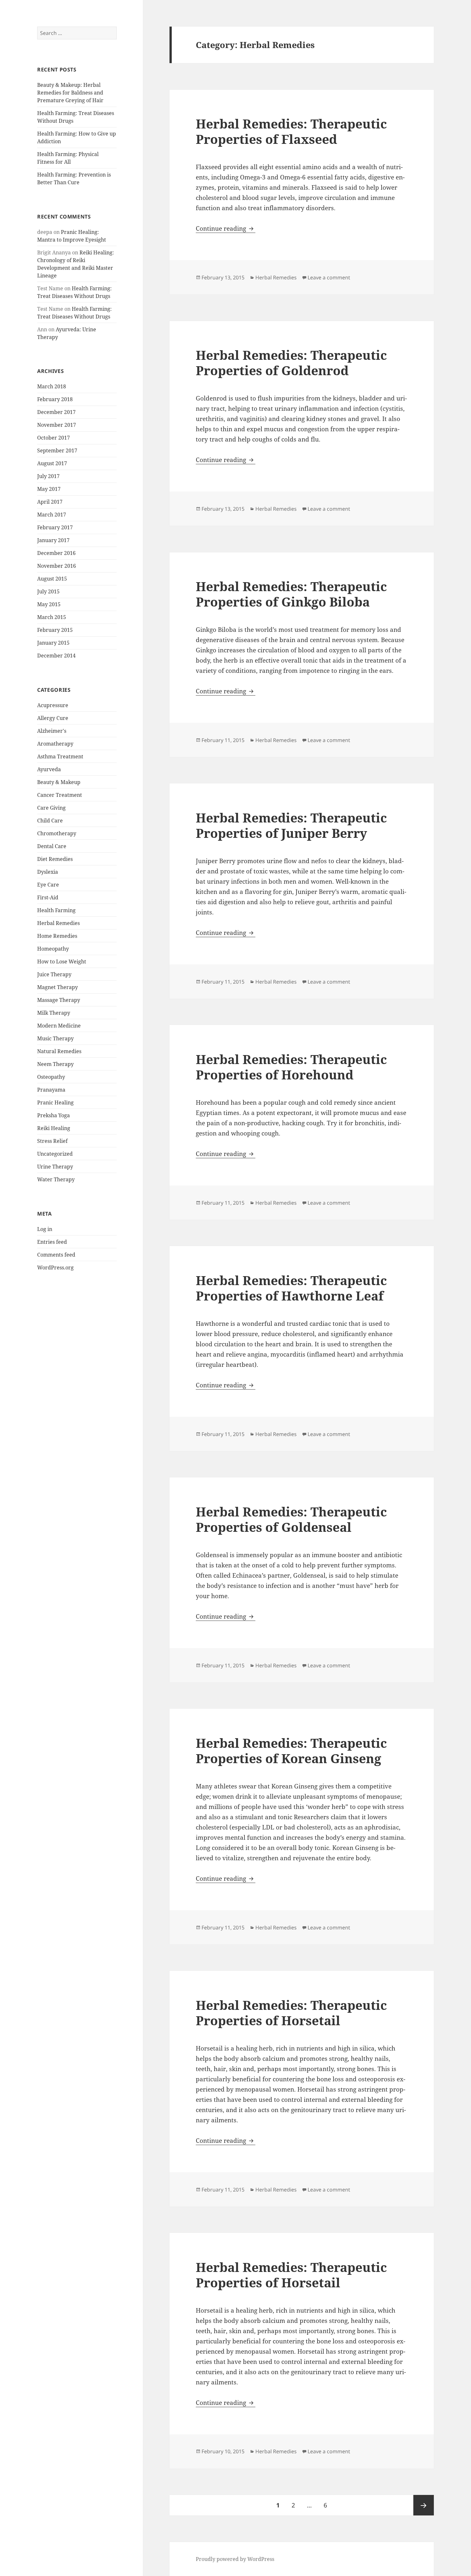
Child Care (50, 821)
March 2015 (52, 617)
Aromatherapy (55, 744)
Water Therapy (56, 1179)
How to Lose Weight (62, 962)
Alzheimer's (52, 731)
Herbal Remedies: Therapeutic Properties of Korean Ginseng (291, 1750)
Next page (424, 2505)
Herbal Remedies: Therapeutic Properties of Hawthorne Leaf (291, 1288)
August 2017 (52, 463)
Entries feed (52, 1242)
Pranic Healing (55, 1102)
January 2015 (53, 643)
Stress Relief (52, 1141)
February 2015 (55, 630)
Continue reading (226, 228)
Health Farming (56, 910)
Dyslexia (48, 872)
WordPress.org (55, 1267)
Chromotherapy (57, 833)
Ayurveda (49, 769)
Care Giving (51, 808)
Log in (45, 1229)
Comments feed (56, 1255)
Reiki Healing (54, 1128)
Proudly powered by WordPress (235, 2559)
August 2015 (52, 579)
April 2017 (50, 502)
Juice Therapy (54, 974)
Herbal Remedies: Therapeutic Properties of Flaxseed (291, 131)
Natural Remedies (59, 1051)
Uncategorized (55, 1154)
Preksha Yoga (54, 1115)
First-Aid (48, 897)
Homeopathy (53, 949)
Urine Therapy (55, 1167)
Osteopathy (51, 1077)
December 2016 (56, 553)
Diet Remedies (55, 859)
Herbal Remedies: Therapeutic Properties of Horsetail (291, 2013)
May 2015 (49, 604)
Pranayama (51, 1090)
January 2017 (53, 540)
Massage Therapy (59, 1000)
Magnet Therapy (58, 987)
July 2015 (48, 591)
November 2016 (57, 566)
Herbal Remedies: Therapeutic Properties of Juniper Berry (291, 825)
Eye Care (48, 885)
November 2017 (57, 425)
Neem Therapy (55, 1064)
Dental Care (52, 846)
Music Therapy (55, 1038)
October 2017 (54, 438)
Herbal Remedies (58, 923)
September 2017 (57, 450)
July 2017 (48, 476)
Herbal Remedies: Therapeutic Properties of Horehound (291, 1067)
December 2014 (56, 656)
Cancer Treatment (60, 795)
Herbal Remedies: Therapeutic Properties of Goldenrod (291, 363)
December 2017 (56, 412)
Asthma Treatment (60, 756)
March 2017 (52, 515)
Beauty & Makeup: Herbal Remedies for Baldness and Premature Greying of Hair (70, 93)
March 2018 (52, 386)
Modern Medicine (59, 1026)
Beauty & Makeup (59, 782)
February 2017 (55, 527)
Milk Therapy (54, 1013)
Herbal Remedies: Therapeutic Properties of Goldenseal (291, 1519)
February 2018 (55, 399)
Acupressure (53, 705)
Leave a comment (329, 277)
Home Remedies (57, 936)
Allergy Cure (53, 718)
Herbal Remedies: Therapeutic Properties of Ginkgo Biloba (291, 594)
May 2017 (49, 489)
